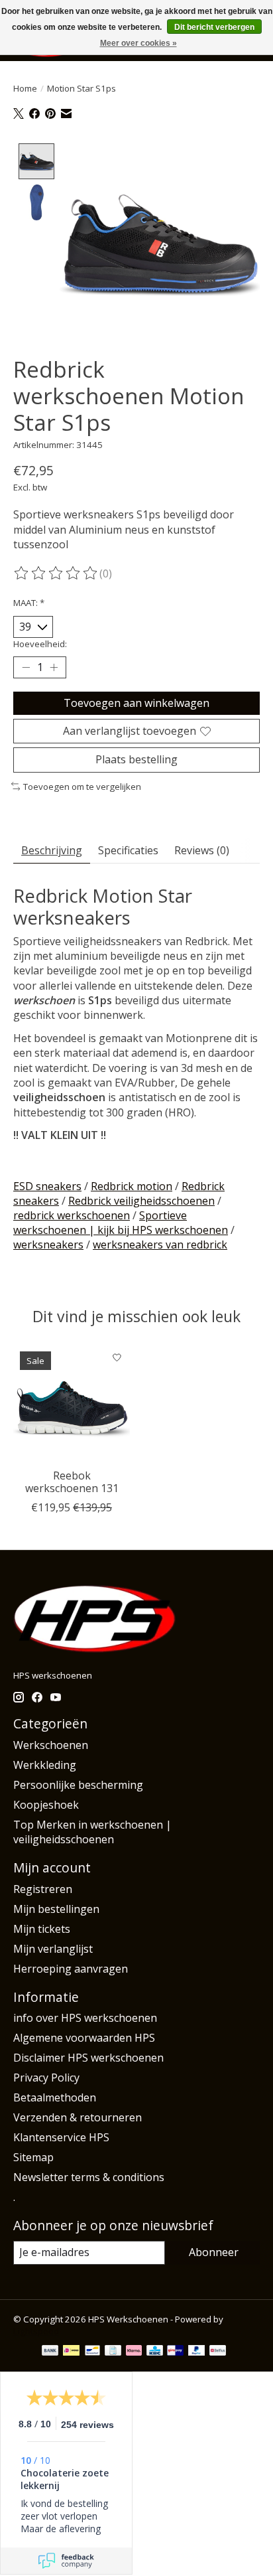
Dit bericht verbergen (214, 27)
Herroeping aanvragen (71, 1969)
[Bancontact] (92, 2352)
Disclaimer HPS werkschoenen (88, 2058)
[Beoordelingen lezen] (56, 573)
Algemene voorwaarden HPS (84, 2038)
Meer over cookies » (138, 43)
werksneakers (48, 1245)
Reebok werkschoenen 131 (72, 1482)
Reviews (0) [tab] (202, 850)
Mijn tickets (42, 1929)
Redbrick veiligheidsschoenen (141, 1201)
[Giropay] (175, 2352)
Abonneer (214, 2252)
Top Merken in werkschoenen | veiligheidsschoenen (92, 1832)
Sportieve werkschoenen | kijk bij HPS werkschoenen (121, 1223)
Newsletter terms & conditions (89, 2177)
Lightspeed (36, 2331)
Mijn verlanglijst (53, 1949)
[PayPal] (197, 2352)
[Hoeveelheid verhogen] (54, 668)
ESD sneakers (47, 1186)
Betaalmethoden (55, 2097)
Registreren (43, 1889)
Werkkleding (45, 1765)
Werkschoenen (51, 1745)
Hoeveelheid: (40, 644)
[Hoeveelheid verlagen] (26, 668)
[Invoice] (113, 2352)
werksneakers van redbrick (160, 1245)
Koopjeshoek (46, 1805)
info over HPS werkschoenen (85, 2018)
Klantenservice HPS (61, 2137)
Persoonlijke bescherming (78, 1785)
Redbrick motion (132, 1186)
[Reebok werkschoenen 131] (72, 1403)
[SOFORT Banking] (134, 2352)
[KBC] (155, 2352)
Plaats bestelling (136, 759)
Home (25, 88)
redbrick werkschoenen (72, 1215)
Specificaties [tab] (128, 850)
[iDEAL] (71, 2352)
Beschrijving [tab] (52, 850)
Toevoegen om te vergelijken (82, 787)
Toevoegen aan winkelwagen (136, 703)
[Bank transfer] (50, 2352)
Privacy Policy (46, 2078)
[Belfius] (218, 2352)
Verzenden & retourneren (78, 2117)
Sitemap (33, 2157)
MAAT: (29, 603)
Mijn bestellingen (56, 1909)
